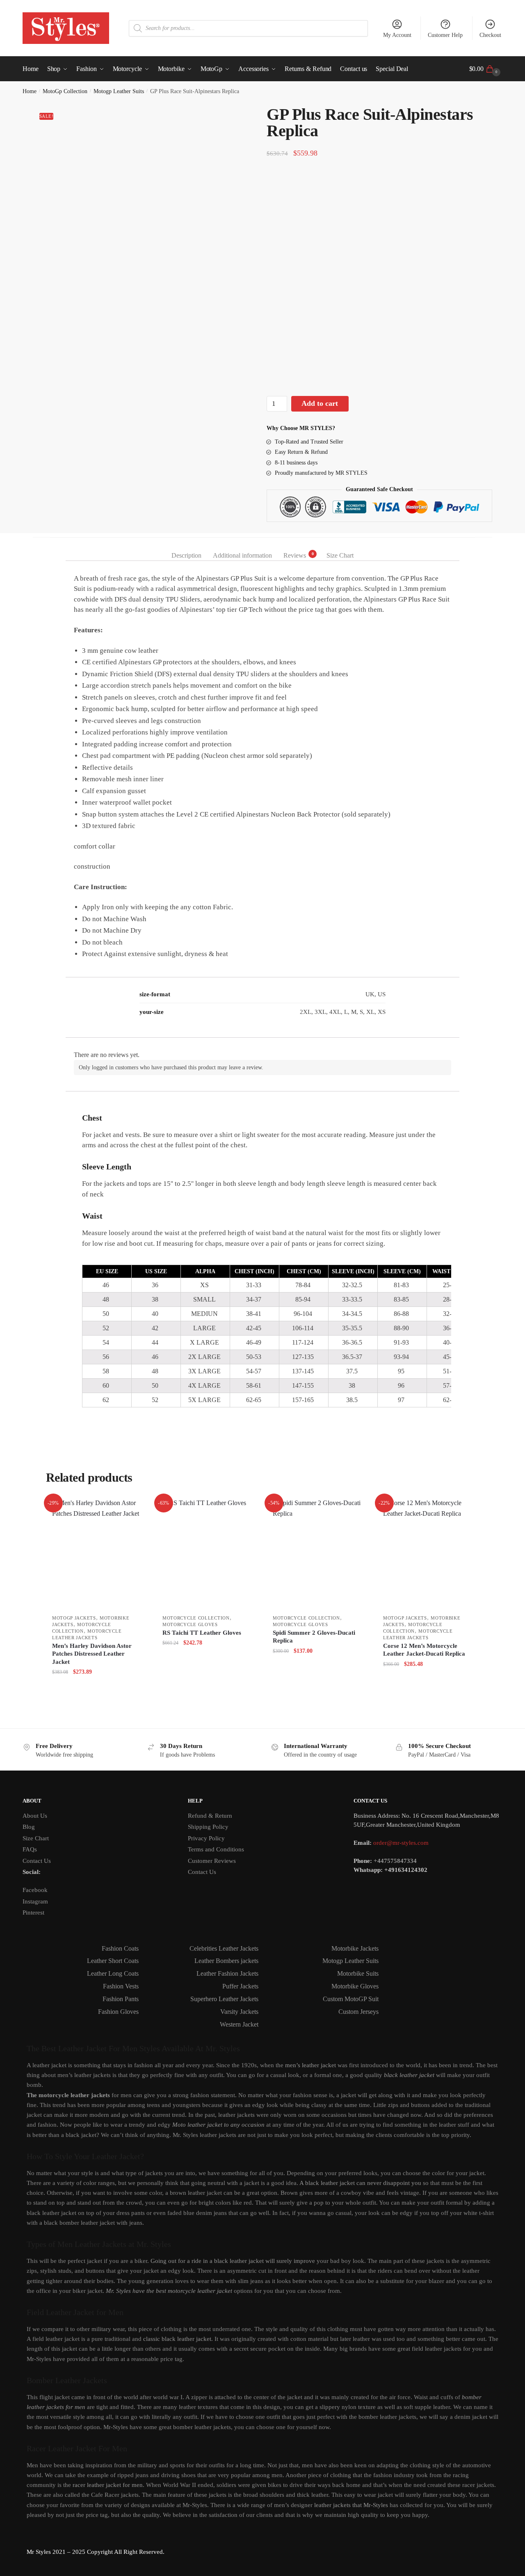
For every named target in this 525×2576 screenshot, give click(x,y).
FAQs (30, 1849)
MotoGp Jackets (74, 1618)
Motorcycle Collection (196, 1618)
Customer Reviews (212, 1861)
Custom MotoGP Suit (351, 1999)
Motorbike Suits (358, 1973)
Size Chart (36, 1838)
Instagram (35, 1901)
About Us (35, 1816)
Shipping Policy (208, 1827)
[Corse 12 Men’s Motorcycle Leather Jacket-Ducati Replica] (428, 1554)
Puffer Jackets (240, 1986)
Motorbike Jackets (355, 1948)
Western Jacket (239, 2024)
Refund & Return (210, 1816)
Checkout (490, 35)
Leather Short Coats (113, 1961)
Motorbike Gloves (355, 1986)
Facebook (35, 1890)
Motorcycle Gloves (190, 1624)
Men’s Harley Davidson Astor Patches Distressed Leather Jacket (92, 1654)
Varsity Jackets (239, 2012)
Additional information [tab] (242, 555)
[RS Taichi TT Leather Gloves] (207, 1554)
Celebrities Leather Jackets (224, 1948)
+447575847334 (395, 1861)
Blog (29, 1827)
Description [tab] (186, 555)
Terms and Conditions (216, 1849)
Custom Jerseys (358, 2012)
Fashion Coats (120, 1948)
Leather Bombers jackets (226, 1961)
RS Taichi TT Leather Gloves (202, 1633)
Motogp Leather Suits (119, 91)
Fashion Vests (121, 1986)
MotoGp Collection (65, 91)
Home (30, 91)
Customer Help (445, 35)
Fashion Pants (121, 1999)
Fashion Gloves (118, 2012)
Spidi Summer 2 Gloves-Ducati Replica (314, 1637)
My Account (397, 35)
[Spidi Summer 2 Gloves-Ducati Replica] (318, 1554)
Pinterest (33, 1913)
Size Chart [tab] (340, 555)
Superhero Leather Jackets (224, 1999)
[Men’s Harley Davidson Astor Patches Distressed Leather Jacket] (97, 1554)
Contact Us (37, 1861)
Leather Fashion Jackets (227, 1973)
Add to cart (320, 403)
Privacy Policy (206, 1838)
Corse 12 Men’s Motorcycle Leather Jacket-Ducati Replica (424, 1650)
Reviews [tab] (295, 555)
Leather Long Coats (113, 1973)
